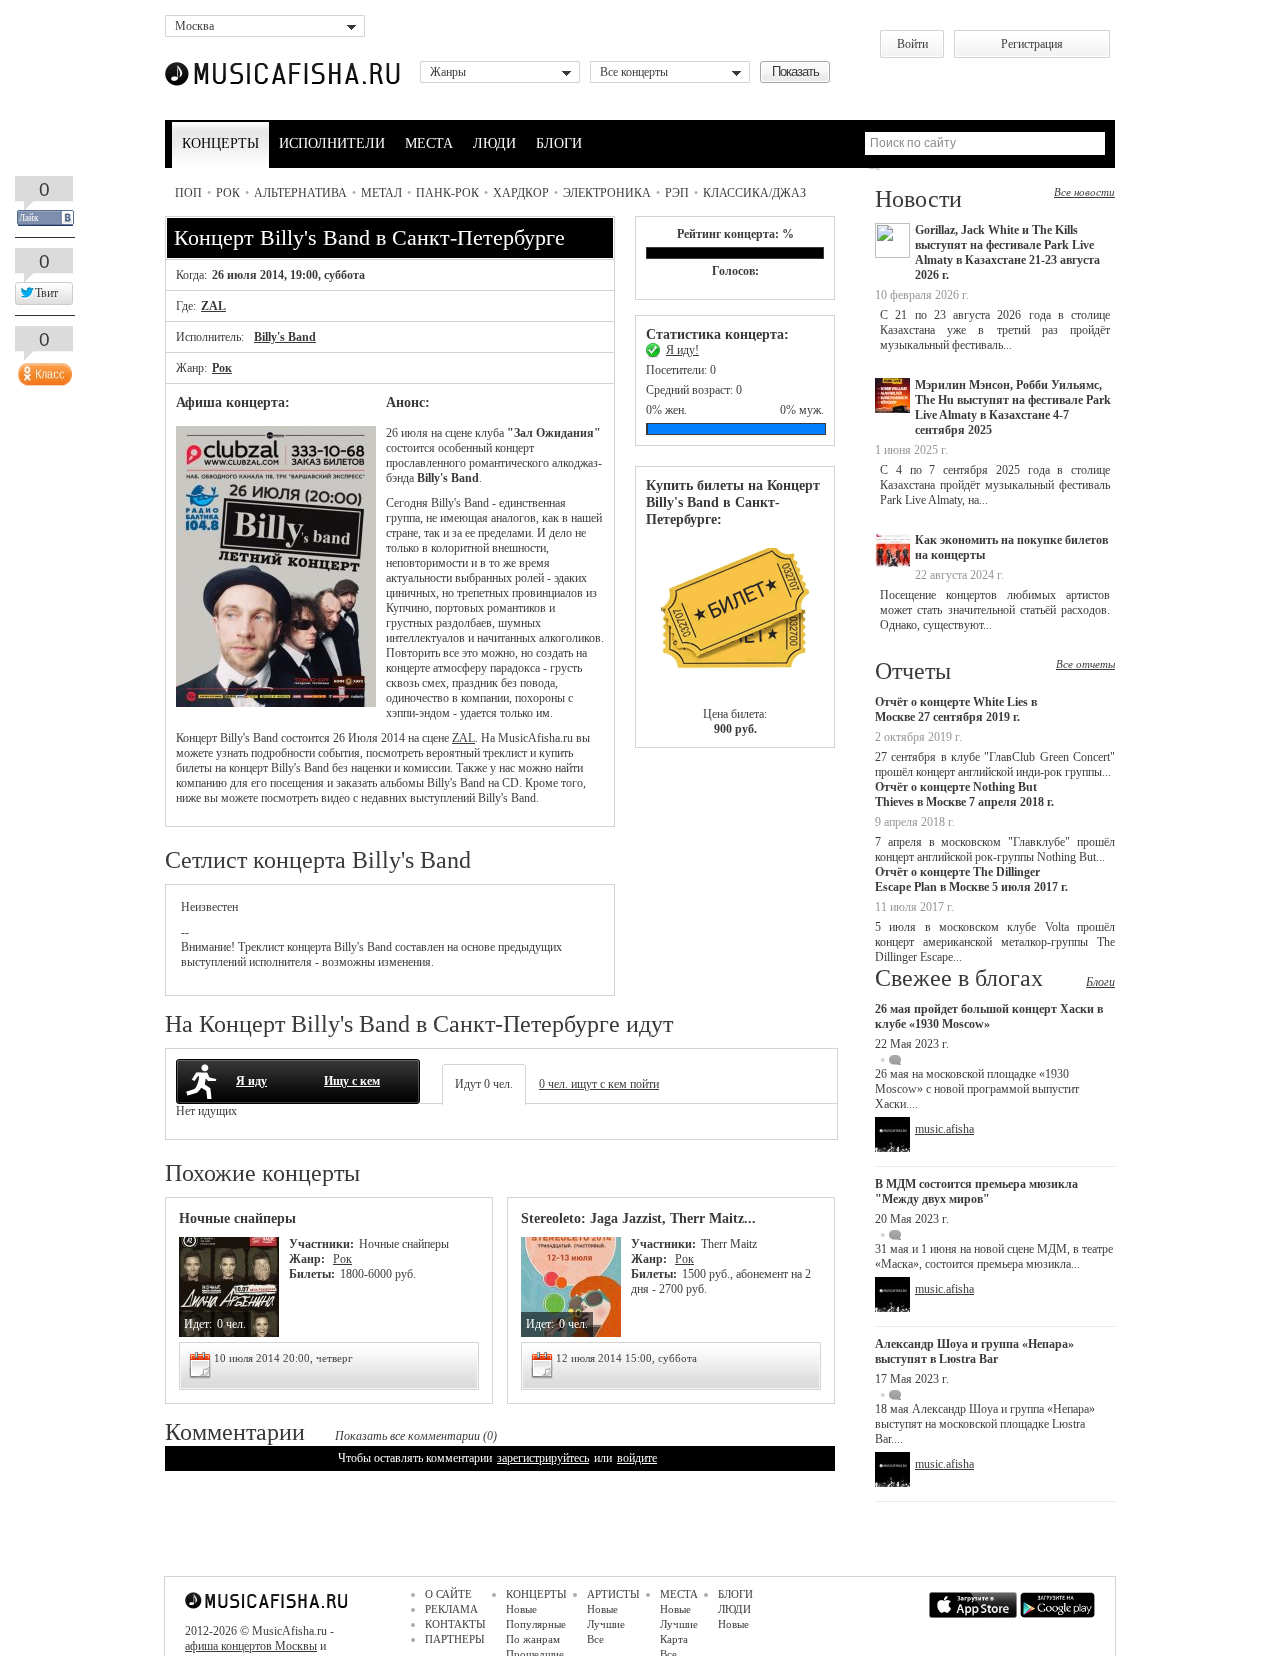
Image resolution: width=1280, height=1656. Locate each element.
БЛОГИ (559, 143)
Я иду (251, 1081)
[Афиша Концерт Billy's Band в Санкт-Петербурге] (276, 703)
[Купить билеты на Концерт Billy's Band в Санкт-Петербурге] (735, 617)
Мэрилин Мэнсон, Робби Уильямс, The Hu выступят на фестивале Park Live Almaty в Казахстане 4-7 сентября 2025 (1013, 407)
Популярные (536, 1624)
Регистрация (1032, 44)
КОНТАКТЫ (455, 1624)
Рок (228, 193)
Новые (521, 1609)
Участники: (321, 1244)
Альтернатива (300, 193)
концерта (309, 947)
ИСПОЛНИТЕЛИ (332, 143)
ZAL (213, 306)
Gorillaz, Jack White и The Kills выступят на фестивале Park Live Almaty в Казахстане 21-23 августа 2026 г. (1007, 252)
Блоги (1100, 982)
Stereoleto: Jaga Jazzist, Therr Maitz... (638, 1218)
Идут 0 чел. (484, 1084)
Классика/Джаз (754, 193)
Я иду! (682, 350)
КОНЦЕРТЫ (220, 143)
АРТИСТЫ (613, 1594)
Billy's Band (285, 337)
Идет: (198, 1324)
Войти (912, 44)
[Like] (43, 370)
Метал (381, 193)
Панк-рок (447, 193)
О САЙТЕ (448, 1594)
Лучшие (606, 1624)
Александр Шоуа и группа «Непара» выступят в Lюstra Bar (974, 1351)
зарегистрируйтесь (543, 1458)
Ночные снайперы (237, 1218)
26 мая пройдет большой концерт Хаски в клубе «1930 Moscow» (989, 1016)
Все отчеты (1085, 664)
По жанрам (533, 1639)
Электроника (607, 193)
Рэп (677, 193)
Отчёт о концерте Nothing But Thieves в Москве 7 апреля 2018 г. (964, 794)
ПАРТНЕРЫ (455, 1639)
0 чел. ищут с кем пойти (599, 1084)
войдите (637, 1458)
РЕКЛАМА (451, 1609)
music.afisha (944, 1129)
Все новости (1084, 192)
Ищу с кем (352, 1081)
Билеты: (312, 1274)
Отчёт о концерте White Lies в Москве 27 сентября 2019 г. (956, 709)
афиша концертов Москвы (251, 1646)
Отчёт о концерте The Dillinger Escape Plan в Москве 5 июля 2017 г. (971, 879)
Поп (188, 193)
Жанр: (308, 1259)
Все (595, 1639)
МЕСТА (429, 143)
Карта (674, 1639)
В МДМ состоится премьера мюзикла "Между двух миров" (976, 1191)
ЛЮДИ (494, 143)
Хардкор (521, 193)
